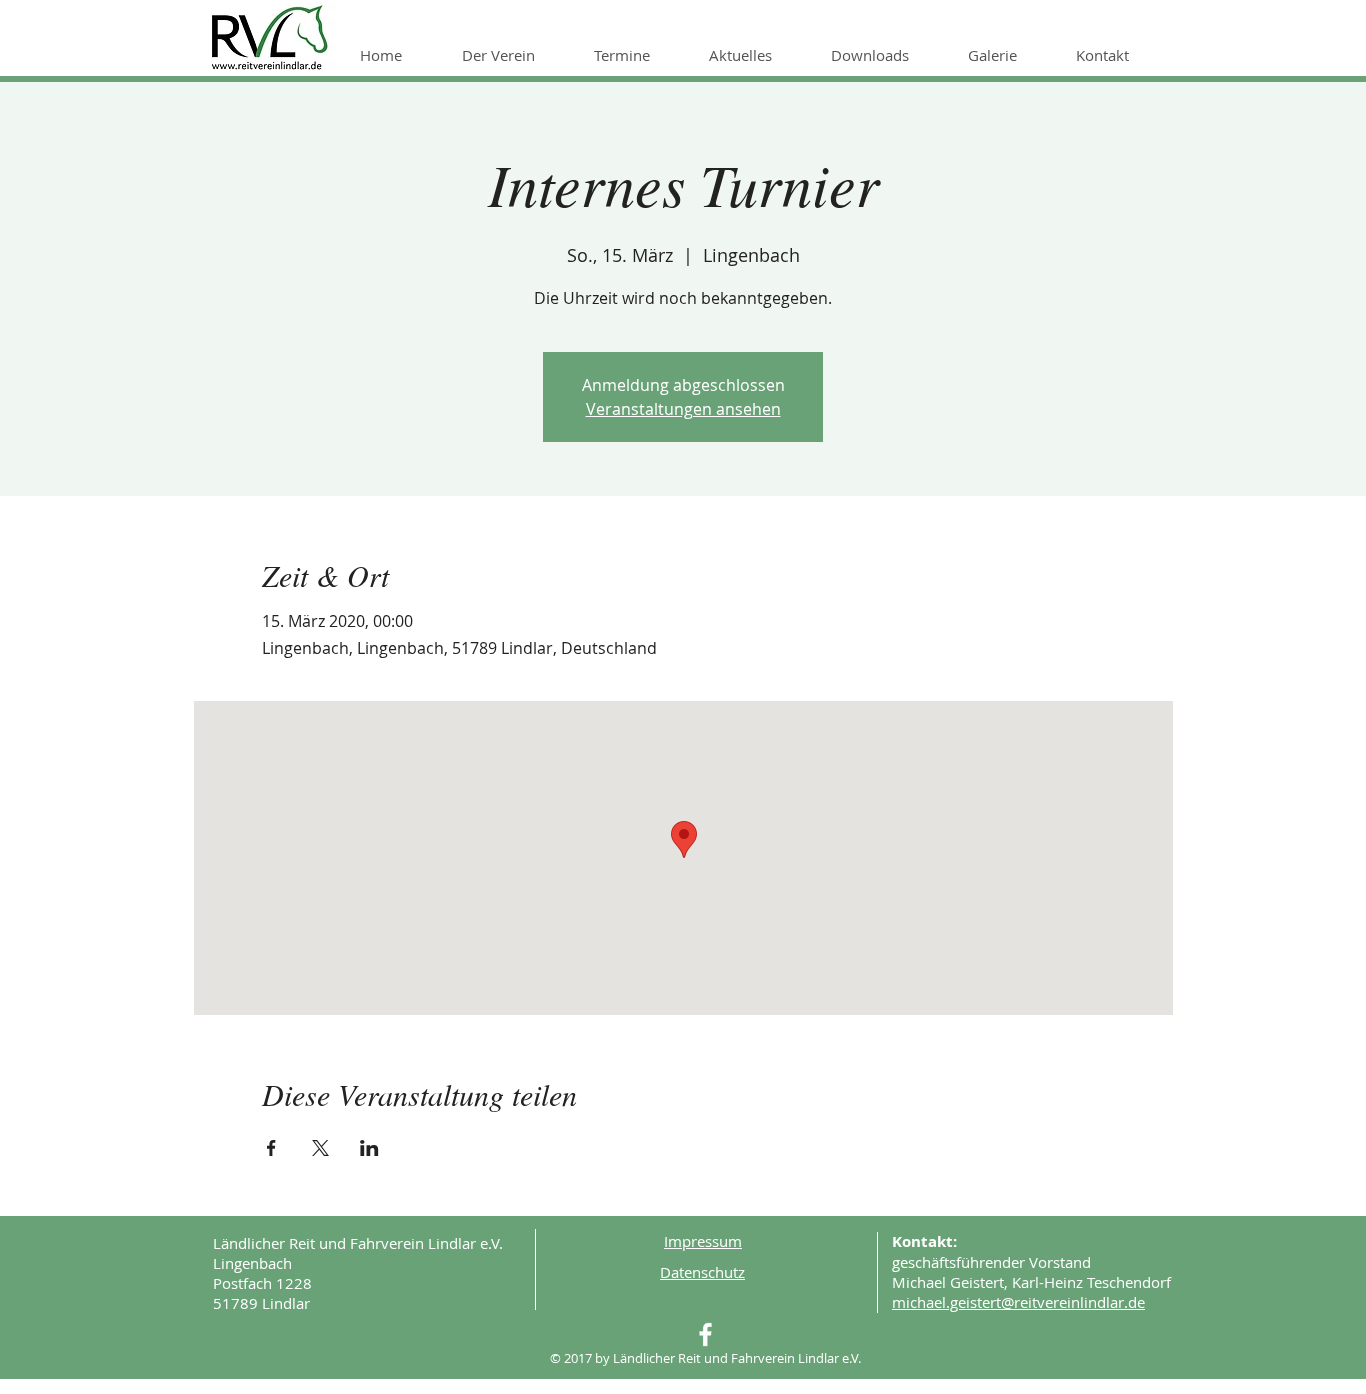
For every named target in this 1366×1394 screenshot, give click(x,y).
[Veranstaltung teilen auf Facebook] (271, 1148)
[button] (513, 55)
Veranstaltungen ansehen (683, 409)
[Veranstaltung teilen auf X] (320, 1148)
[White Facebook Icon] (705, 1334)
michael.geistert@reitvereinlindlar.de (1018, 1302)
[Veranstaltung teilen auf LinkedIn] (369, 1148)
